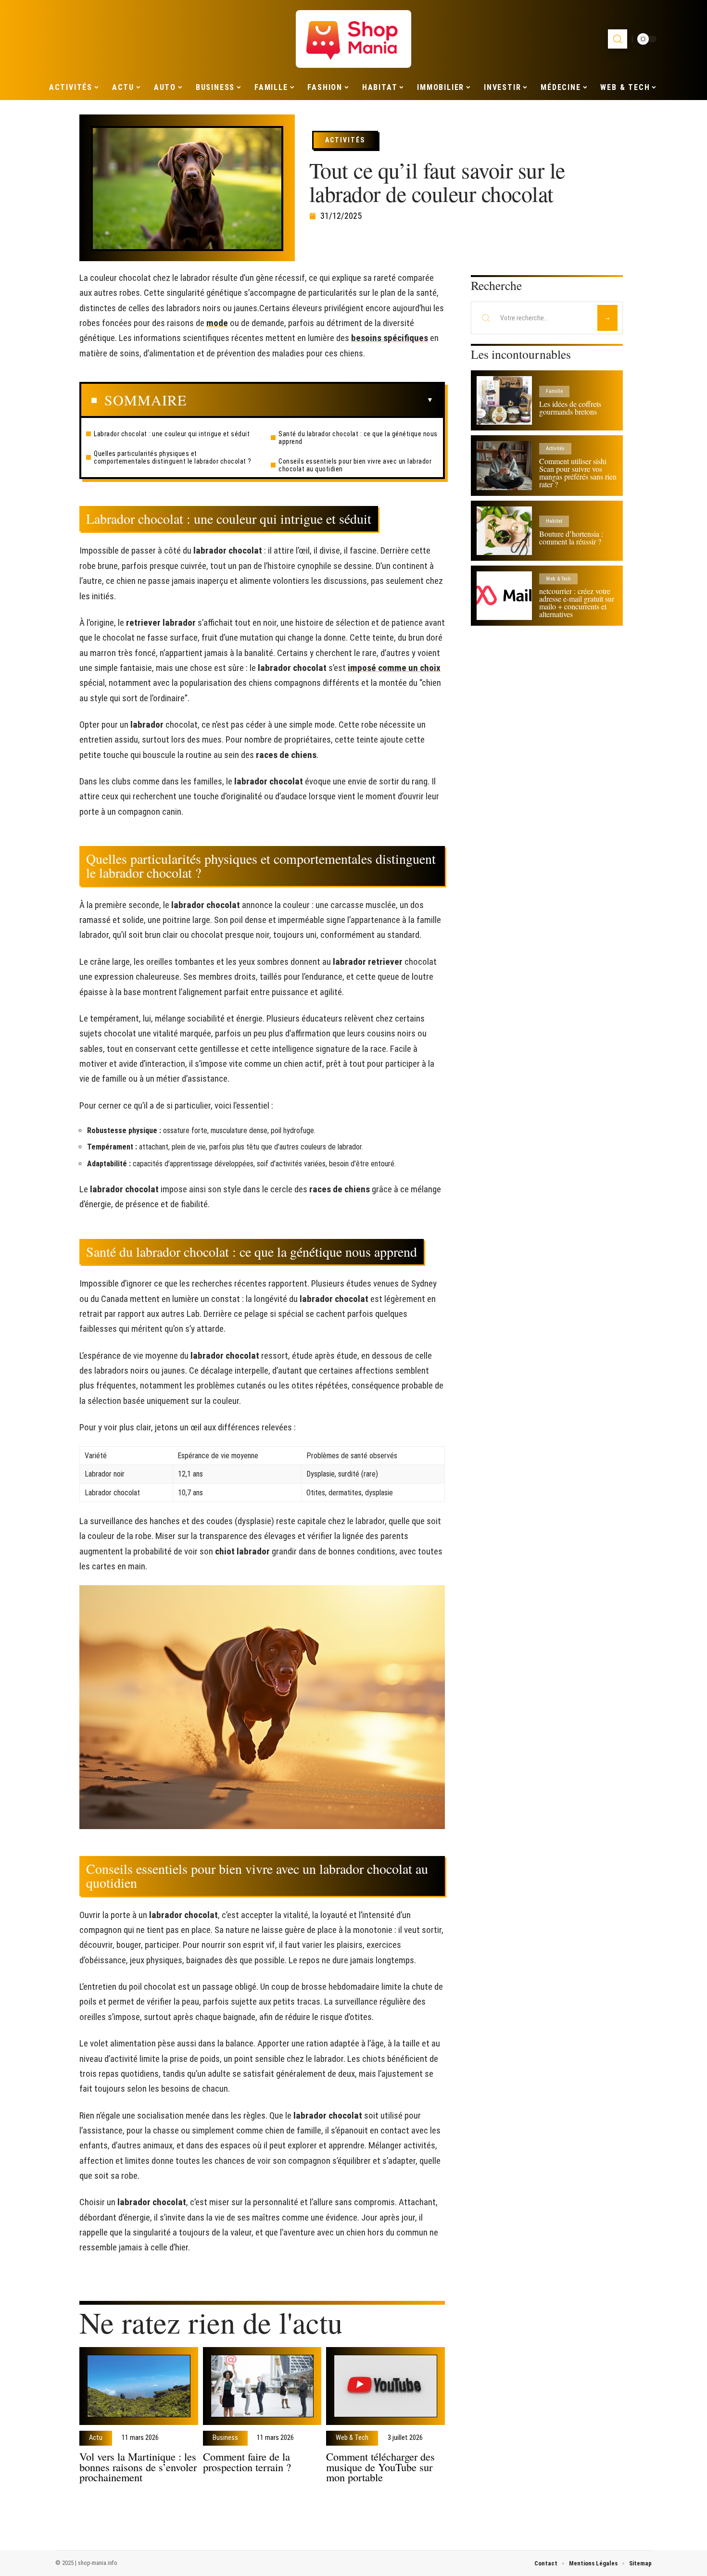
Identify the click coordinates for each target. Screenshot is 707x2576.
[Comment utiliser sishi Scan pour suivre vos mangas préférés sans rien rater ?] (504, 465)
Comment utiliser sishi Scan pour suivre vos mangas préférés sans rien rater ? (578, 473)
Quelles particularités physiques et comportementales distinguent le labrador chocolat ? (173, 457)
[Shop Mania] (353, 39)
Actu (96, 2438)
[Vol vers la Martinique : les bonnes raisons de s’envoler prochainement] (139, 2386)
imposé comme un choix (394, 668)
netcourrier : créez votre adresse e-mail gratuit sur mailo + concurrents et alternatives (577, 602)
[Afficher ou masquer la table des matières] (310, 400)
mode (217, 323)
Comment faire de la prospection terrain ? (247, 2462)
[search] (618, 39)
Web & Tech (352, 2438)
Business (225, 2438)
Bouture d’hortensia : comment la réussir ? (571, 537)
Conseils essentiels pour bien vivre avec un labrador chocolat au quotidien (355, 465)
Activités (345, 140)
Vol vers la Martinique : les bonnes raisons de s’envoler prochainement (138, 2467)
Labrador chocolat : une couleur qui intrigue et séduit (172, 434)
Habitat (554, 521)
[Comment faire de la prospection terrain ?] (262, 2386)
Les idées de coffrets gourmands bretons (570, 408)
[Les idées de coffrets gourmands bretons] (504, 400)
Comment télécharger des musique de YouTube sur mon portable (380, 2467)
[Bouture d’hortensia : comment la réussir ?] (504, 531)
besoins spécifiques (390, 338)
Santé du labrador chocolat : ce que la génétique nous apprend (358, 438)
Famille (554, 391)
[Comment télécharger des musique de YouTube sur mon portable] (385, 2386)
